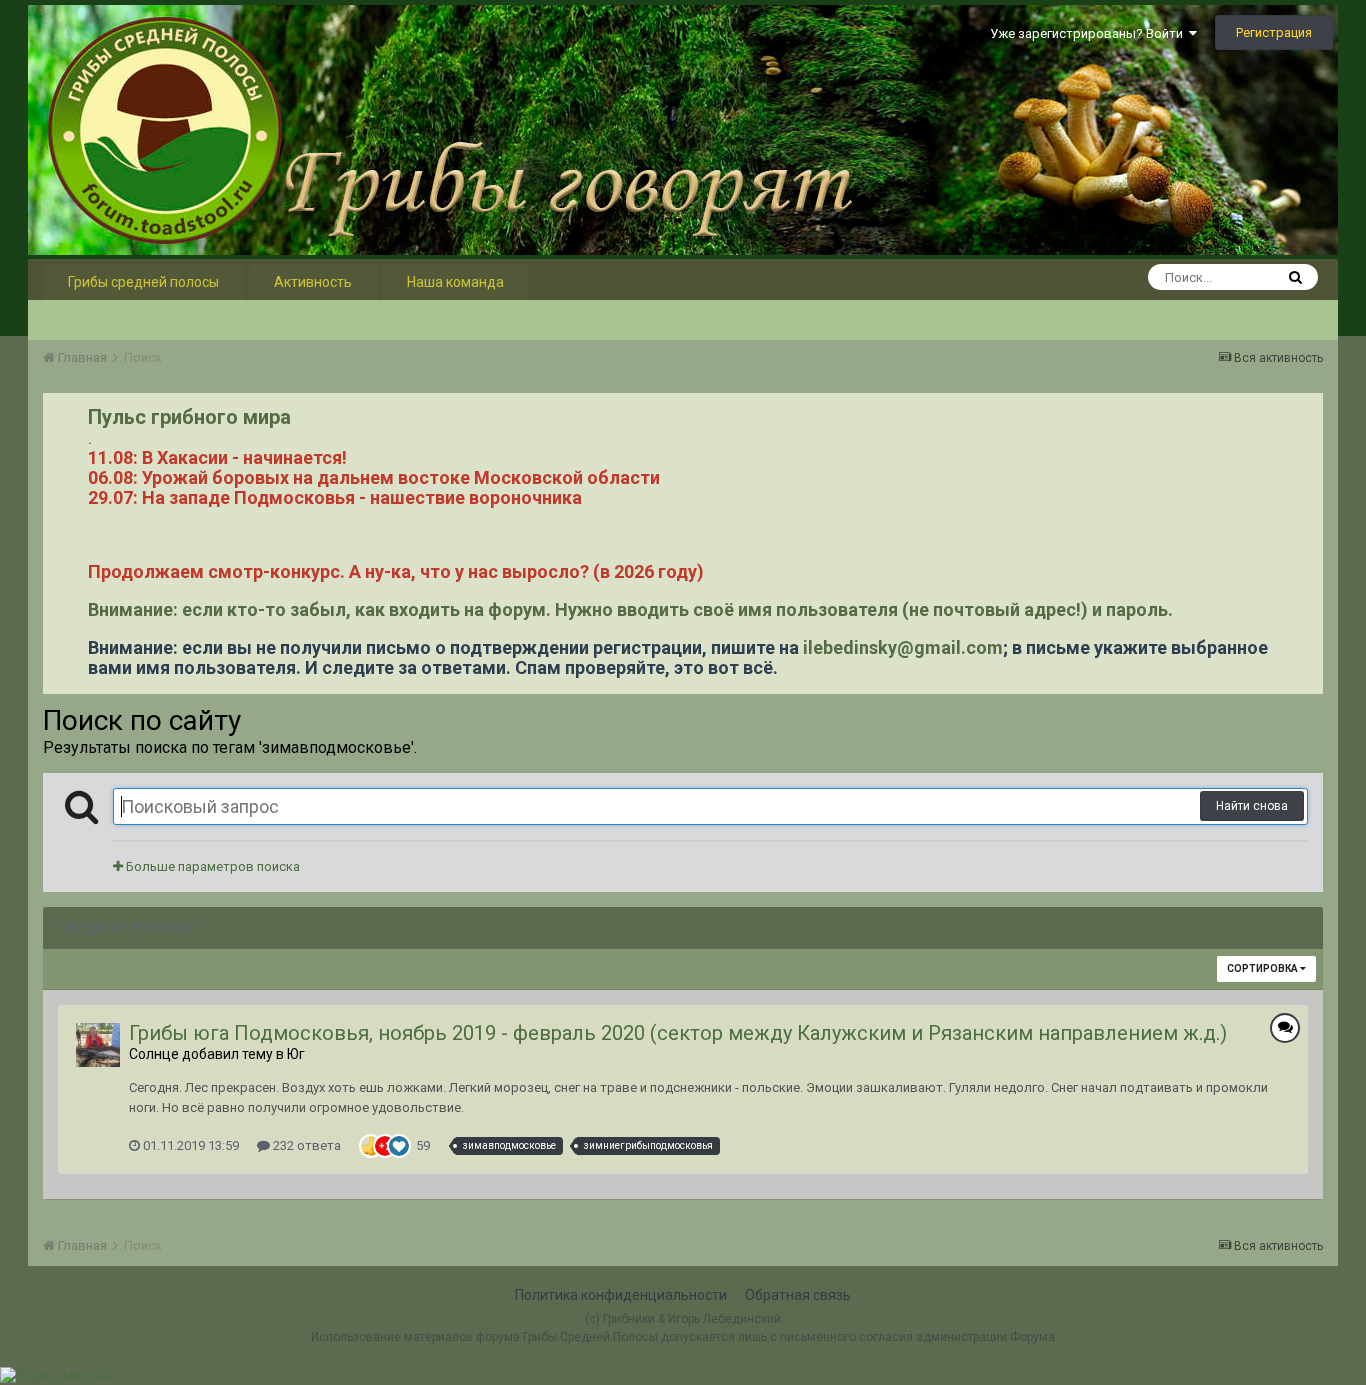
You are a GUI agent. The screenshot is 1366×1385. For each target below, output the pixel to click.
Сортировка (1263, 968)
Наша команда (455, 282)
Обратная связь (798, 1295)
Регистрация (1274, 32)
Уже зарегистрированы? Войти (1089, 33)
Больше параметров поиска (211, 866)
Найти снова (1252, 806)
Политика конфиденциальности (621, 1295)
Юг (296, 1054)
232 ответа (305, 1145)
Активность (313, 282)
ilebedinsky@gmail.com (903, 647)
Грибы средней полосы (143, 282)
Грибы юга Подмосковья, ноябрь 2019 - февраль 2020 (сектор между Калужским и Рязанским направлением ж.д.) (678, 1033)
